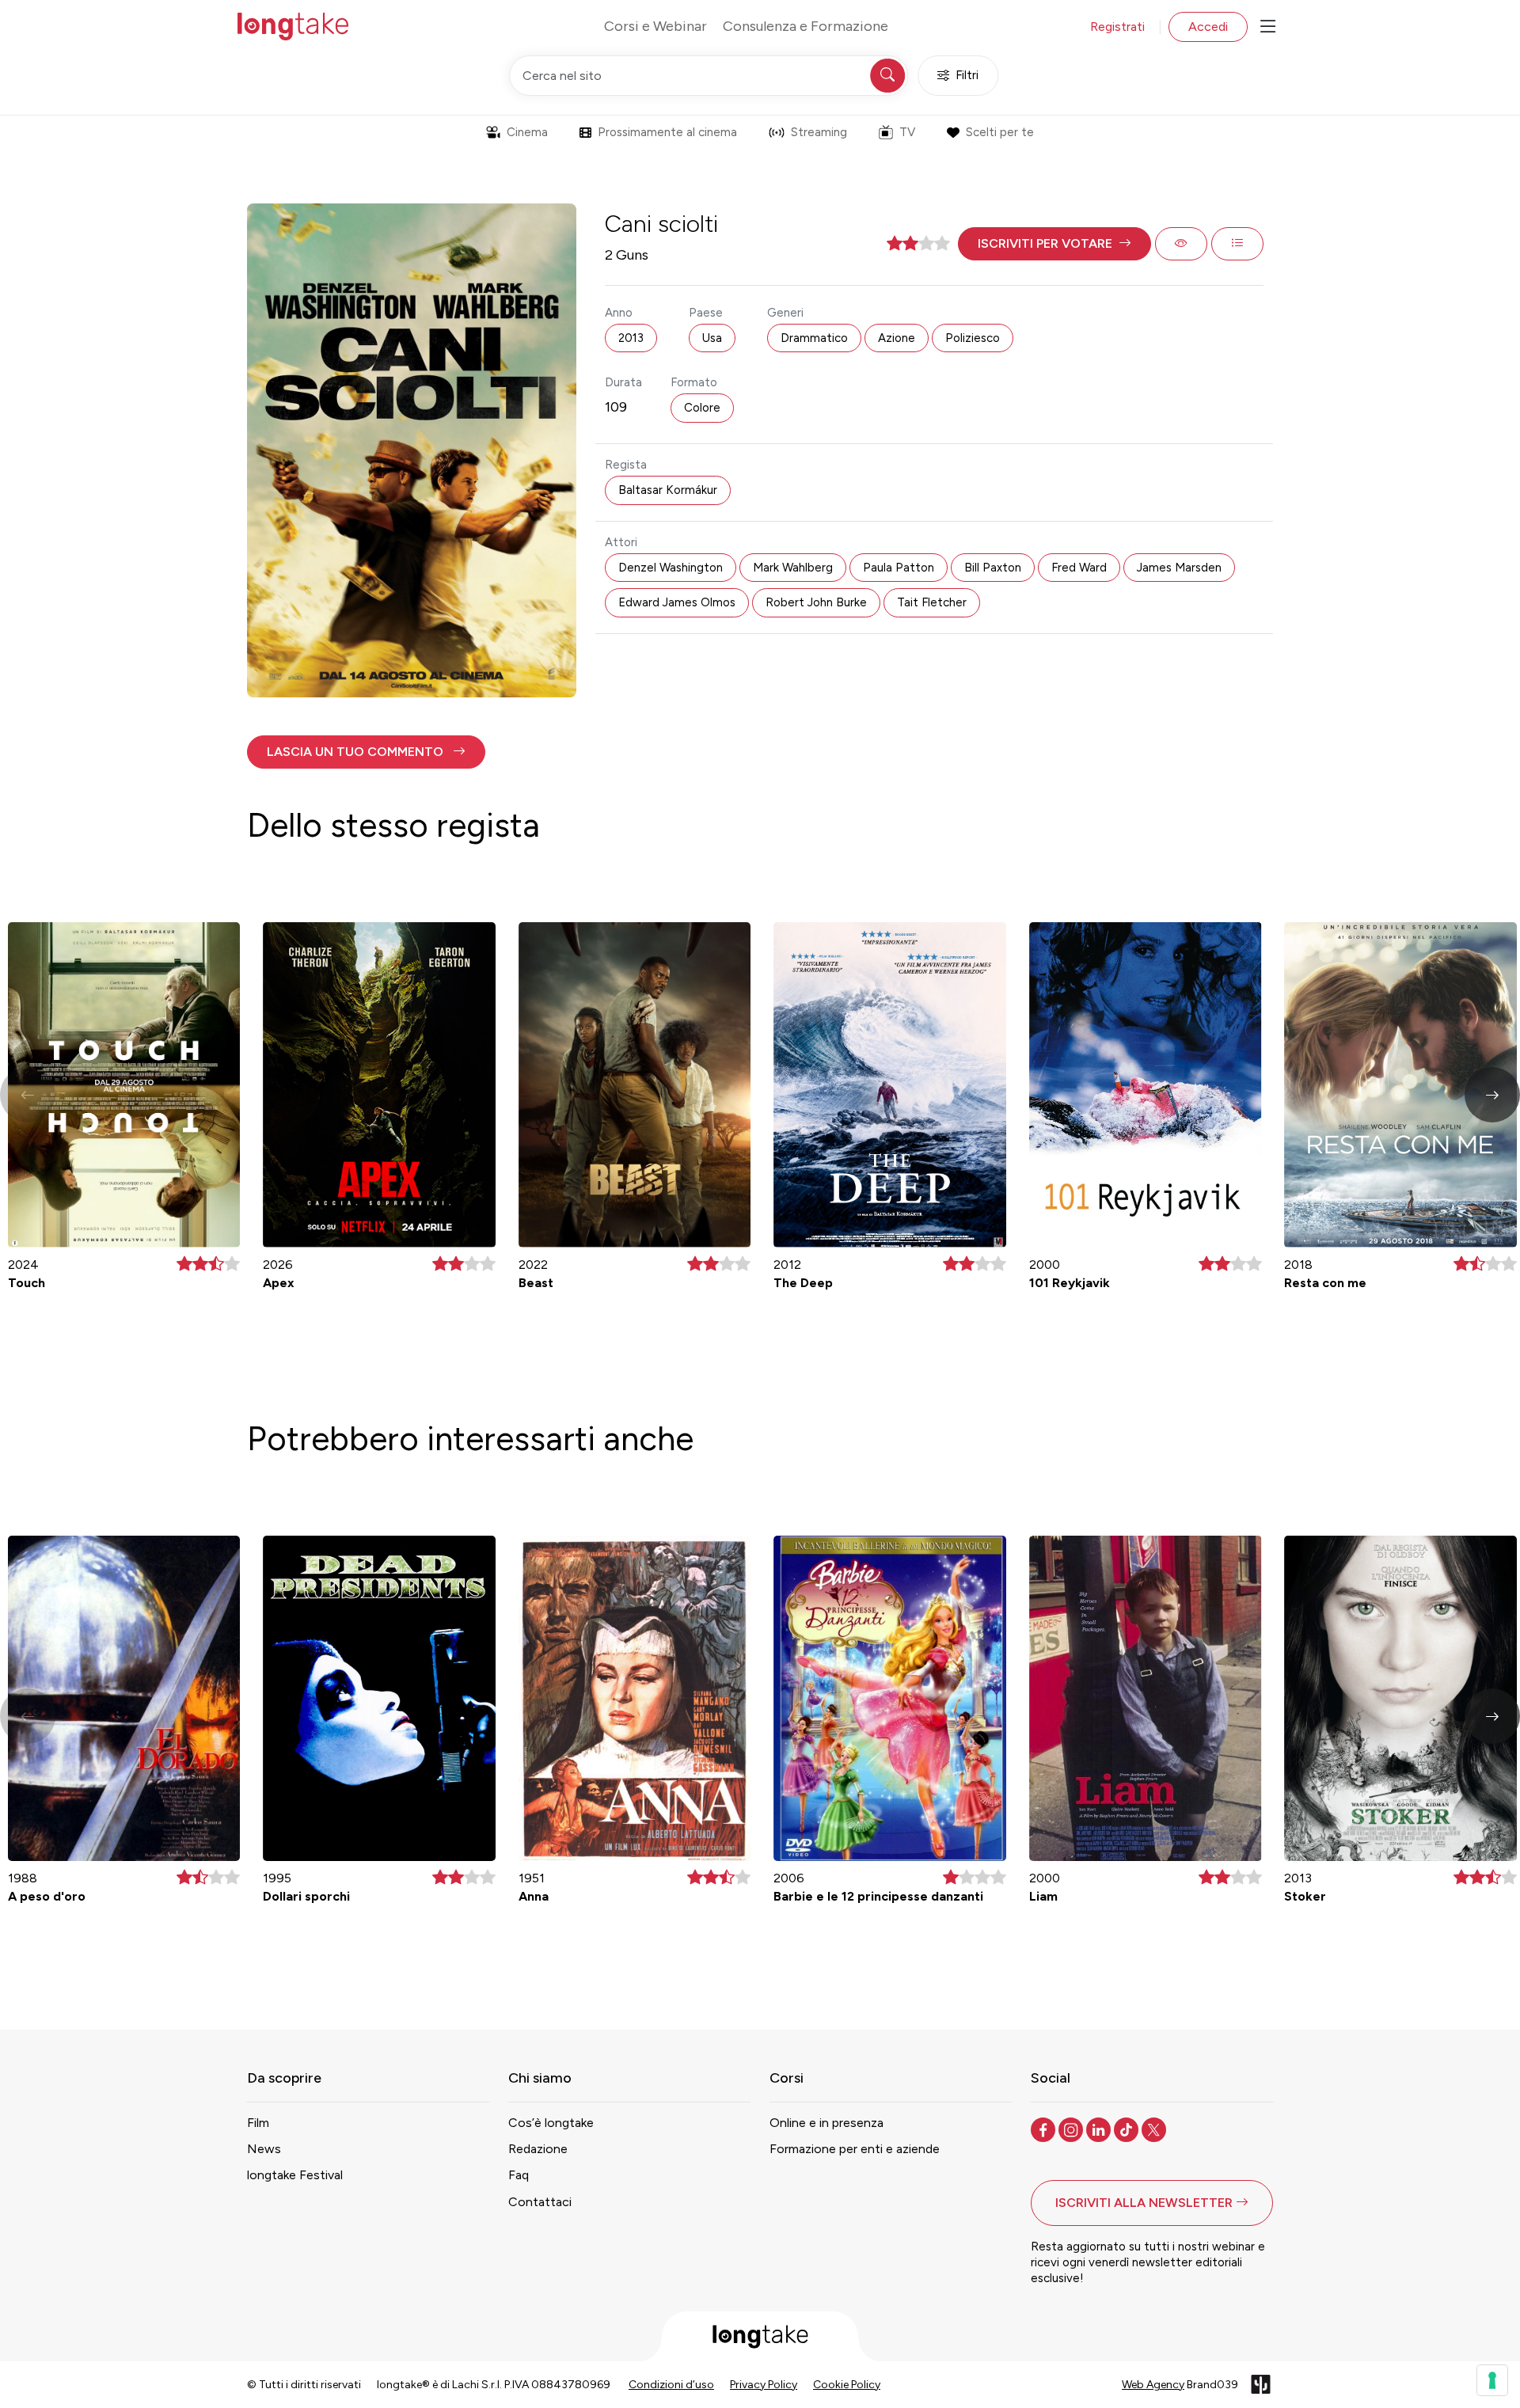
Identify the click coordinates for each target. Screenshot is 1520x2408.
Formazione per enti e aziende (855, 2149)
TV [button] (907, 132)
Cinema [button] (527, 132)
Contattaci (540, 2202)
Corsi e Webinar (655, 26)
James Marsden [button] (1179, 568)
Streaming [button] (819, 132)
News (264, 2149)
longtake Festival (295, 2175)
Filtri (967, 75)
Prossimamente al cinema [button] (667, 132)
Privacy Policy (764, 2385)
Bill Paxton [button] (993, 568)
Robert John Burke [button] (816, 602)
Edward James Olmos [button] (677, 602)
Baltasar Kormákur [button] (668, 490)
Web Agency (1153, 2385)
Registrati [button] (1117, 27)
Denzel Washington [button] (671, 568)
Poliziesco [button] (973, 338)
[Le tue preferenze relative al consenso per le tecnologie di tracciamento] (1492, 2380)
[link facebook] (1045, 2129)
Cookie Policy (847, 2385)
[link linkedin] (1100, 2129)
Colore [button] (702, 408)
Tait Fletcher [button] (932, 602)
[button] (1054, 244)
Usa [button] (712, 338)
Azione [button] (897, 338)
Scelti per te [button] (1000, 132)
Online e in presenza (826, 2123)
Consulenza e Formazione (806, 26)
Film (258, 2123)
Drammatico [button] (814, 338)
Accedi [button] (1208, 27)
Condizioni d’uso (671, 2385)
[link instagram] (1072, 2129)
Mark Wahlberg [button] (793, 568)
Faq (519, 2175)
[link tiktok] (1128, 2129)
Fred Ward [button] (1079, 568)
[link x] (1155, 2129)
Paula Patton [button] (899, 568)
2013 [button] (631, 338)
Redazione (538, 2149)
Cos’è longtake (551, 2123)
